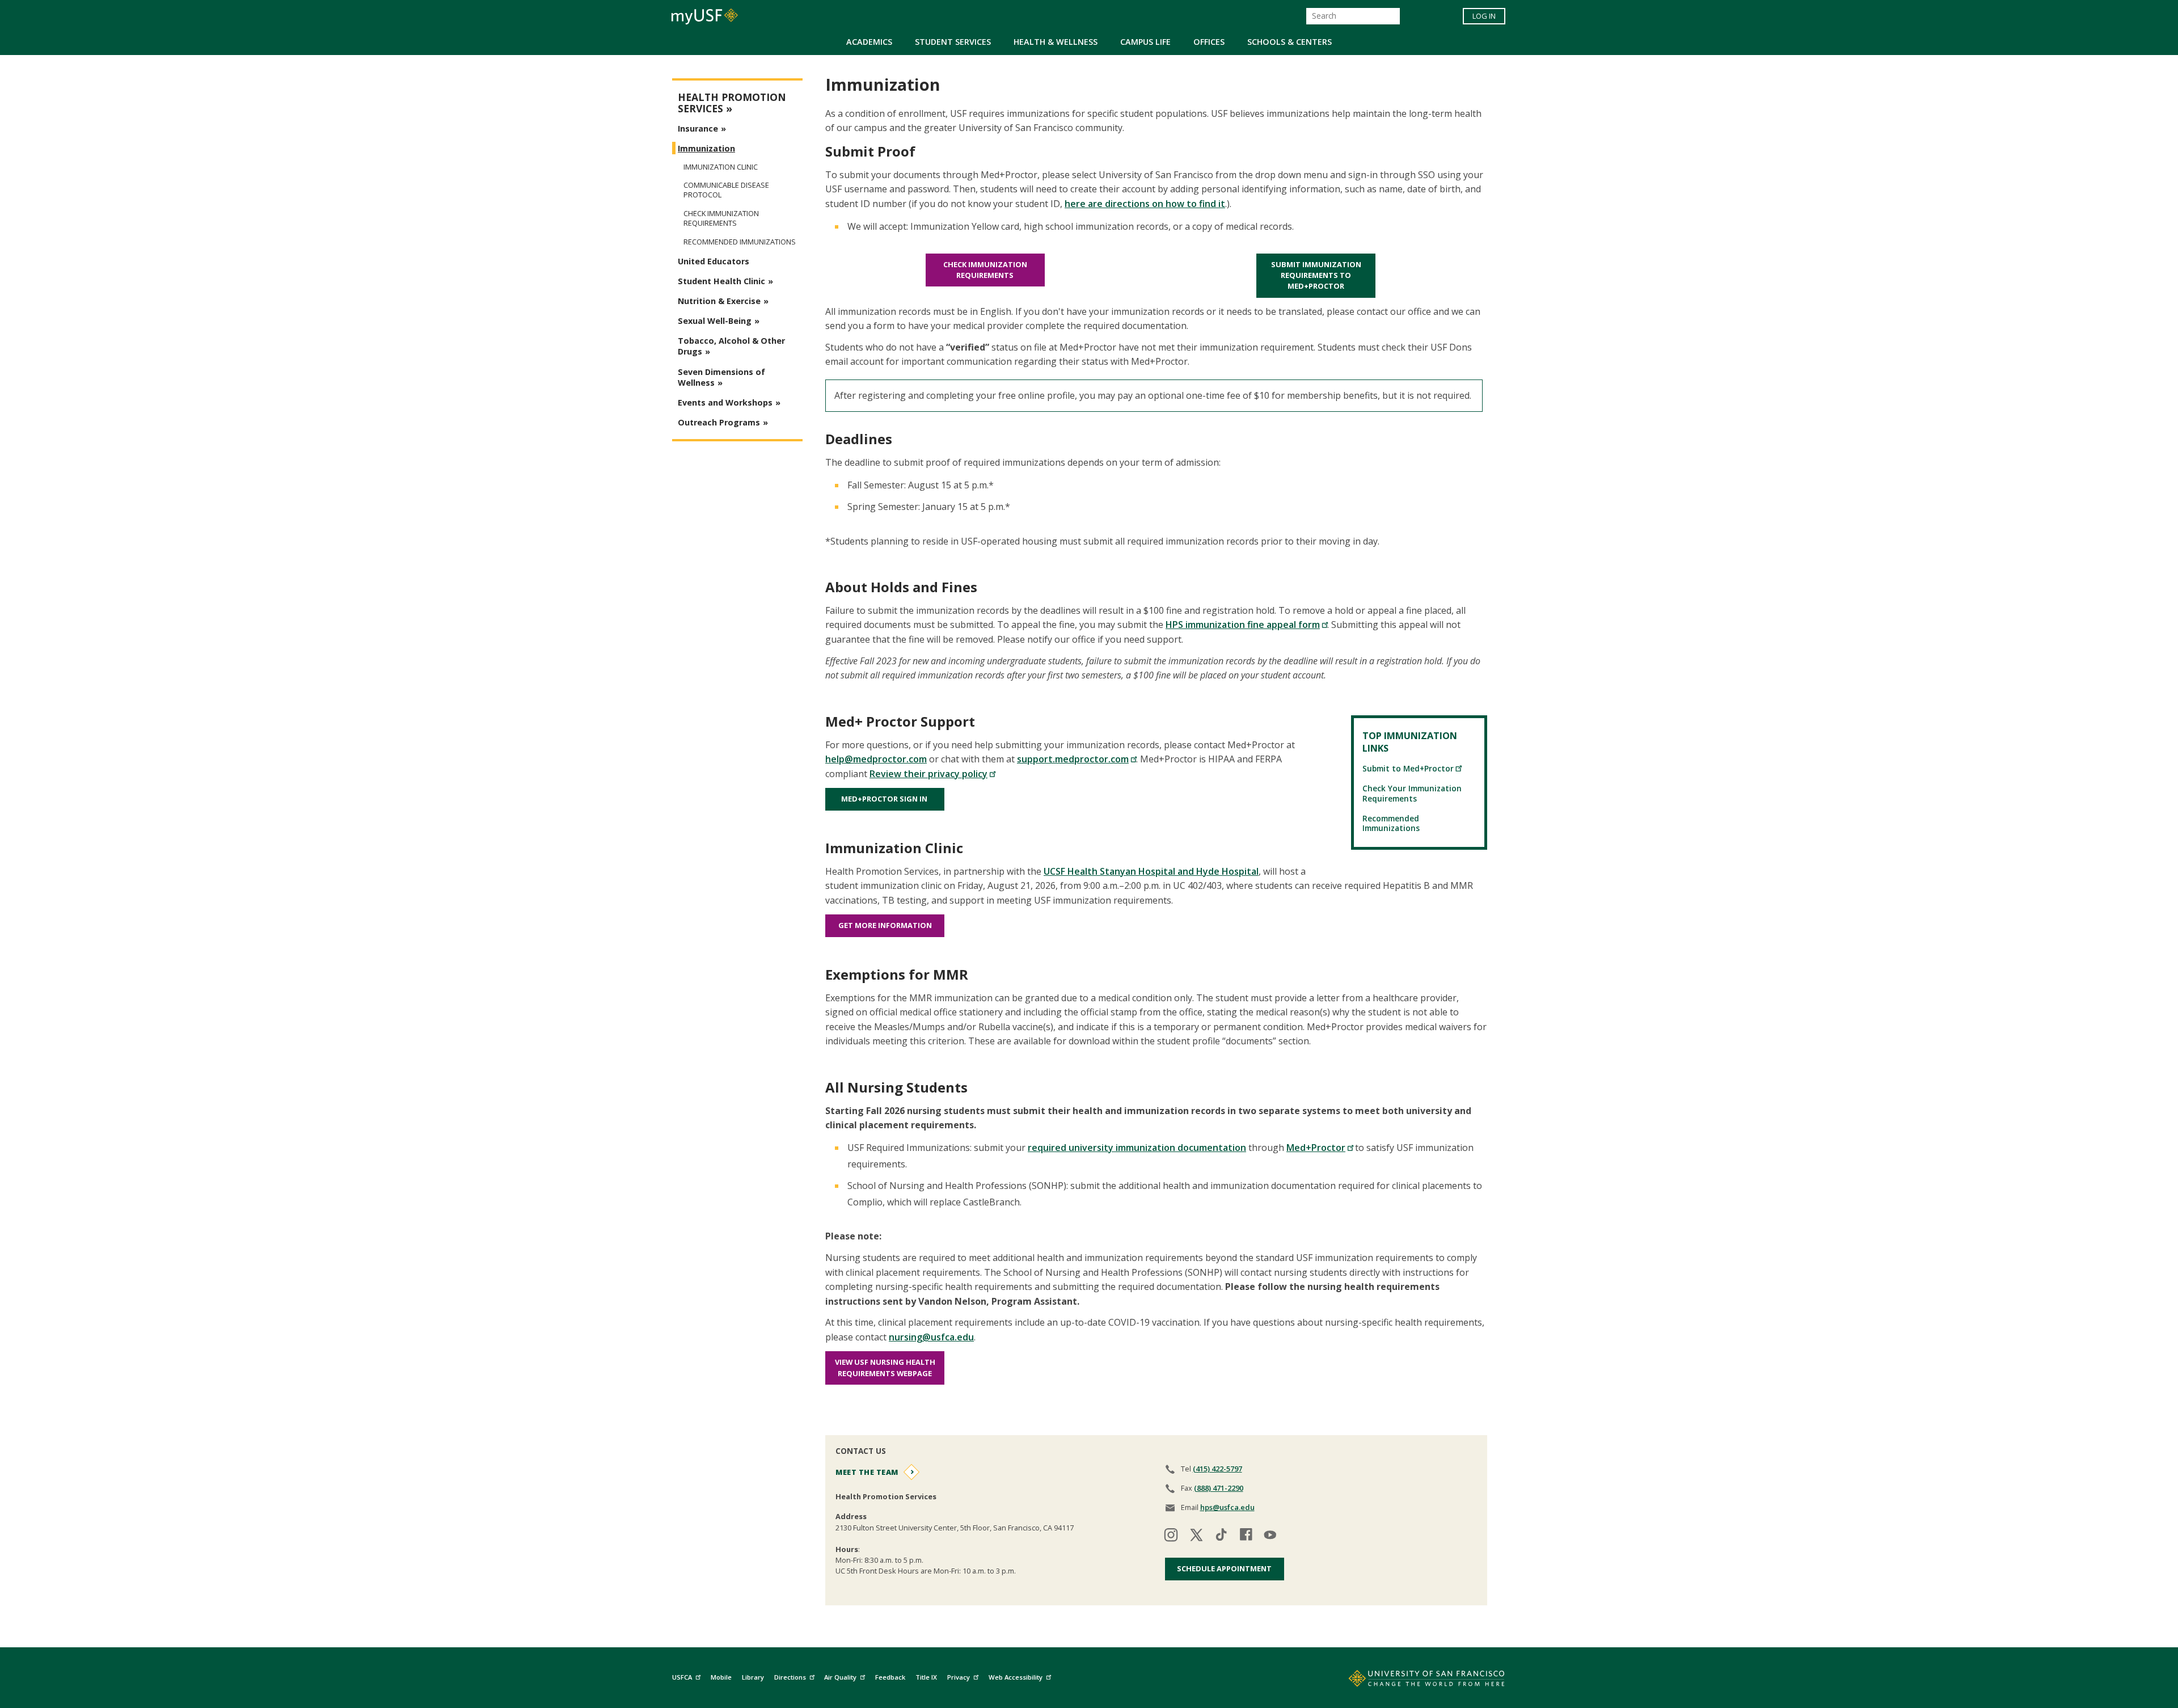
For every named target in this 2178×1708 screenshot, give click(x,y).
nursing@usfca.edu (931, 1337)
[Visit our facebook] (1246, 1536)
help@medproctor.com (876, 759)
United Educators (714, 261)
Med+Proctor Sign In (885, 799)
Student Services (953, 42)
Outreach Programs (719, 422)
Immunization (706, 148)
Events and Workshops (725, 402)
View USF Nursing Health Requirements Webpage (885, 1367)
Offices (1209, 42)
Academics (869, 42)
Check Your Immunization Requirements (1412, 793)
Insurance (698, 128)
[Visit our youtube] (1271, 1536)
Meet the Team (867, 1472)
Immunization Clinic (721, 167)
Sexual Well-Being (715, 321)
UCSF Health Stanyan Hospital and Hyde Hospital (1151, 871)
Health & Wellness (1056, 42)
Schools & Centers (1290, 42)
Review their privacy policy (928, 774)
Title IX (926, 1677)
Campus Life (1145, 42)
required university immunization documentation (1137, 1148)
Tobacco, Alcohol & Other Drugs (731, 346)
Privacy (959, 1677)
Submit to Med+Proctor (1408, 768)
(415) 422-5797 (1217, 1469)
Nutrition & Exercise (719, 301)
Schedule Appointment (1224, 1568)
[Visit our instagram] (1171, 1536)
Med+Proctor (1316, 1148)
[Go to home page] (1414, 1681)
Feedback (890, 1677)
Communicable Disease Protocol (726, 190)
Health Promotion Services (732, 103)
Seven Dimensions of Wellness (721, 377)
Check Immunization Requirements (985, 270)
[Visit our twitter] (1196, 1536)
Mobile (721, 1677)
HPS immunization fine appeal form (1243, 625)
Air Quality (840, 1677)
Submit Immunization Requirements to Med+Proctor (1316, 275)
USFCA (682, 1677)
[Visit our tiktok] (1221, 1536)
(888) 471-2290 (1219, 1488)
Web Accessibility (1016, 1677)
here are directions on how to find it (1145, 204)
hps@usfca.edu (1227, 1507)
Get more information (885, 925)
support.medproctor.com (1073, 759)
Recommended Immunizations (1391, 823)
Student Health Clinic (721, 281)
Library (753, 1677)
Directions (790, 1677)
